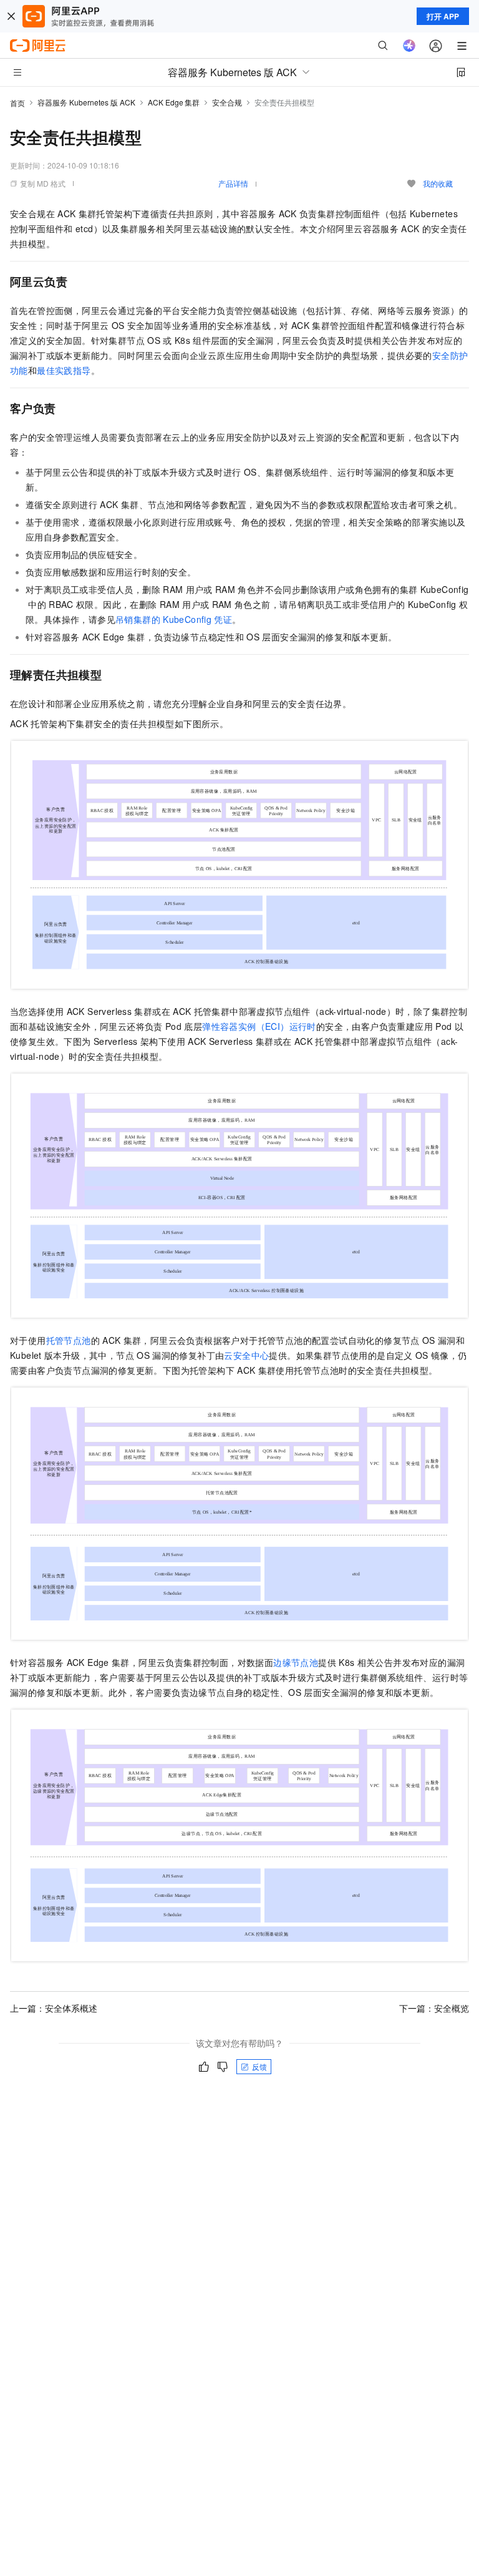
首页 (17, 103)
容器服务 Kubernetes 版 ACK (86, 102)
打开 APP (443, 16)
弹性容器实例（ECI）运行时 (259, 1026)
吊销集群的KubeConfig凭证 (174, 619)
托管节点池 (69, 1340)
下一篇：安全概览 (434, 2008)
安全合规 (227, 102)
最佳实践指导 (64, 370)
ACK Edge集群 (174, 102)
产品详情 (233, 183)
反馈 (259, 2066)
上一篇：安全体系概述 (54, 2008)
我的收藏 (438, 183)
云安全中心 (246, 1355)
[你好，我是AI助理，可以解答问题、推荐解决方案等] (409, 46)
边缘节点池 (296, 1662)
